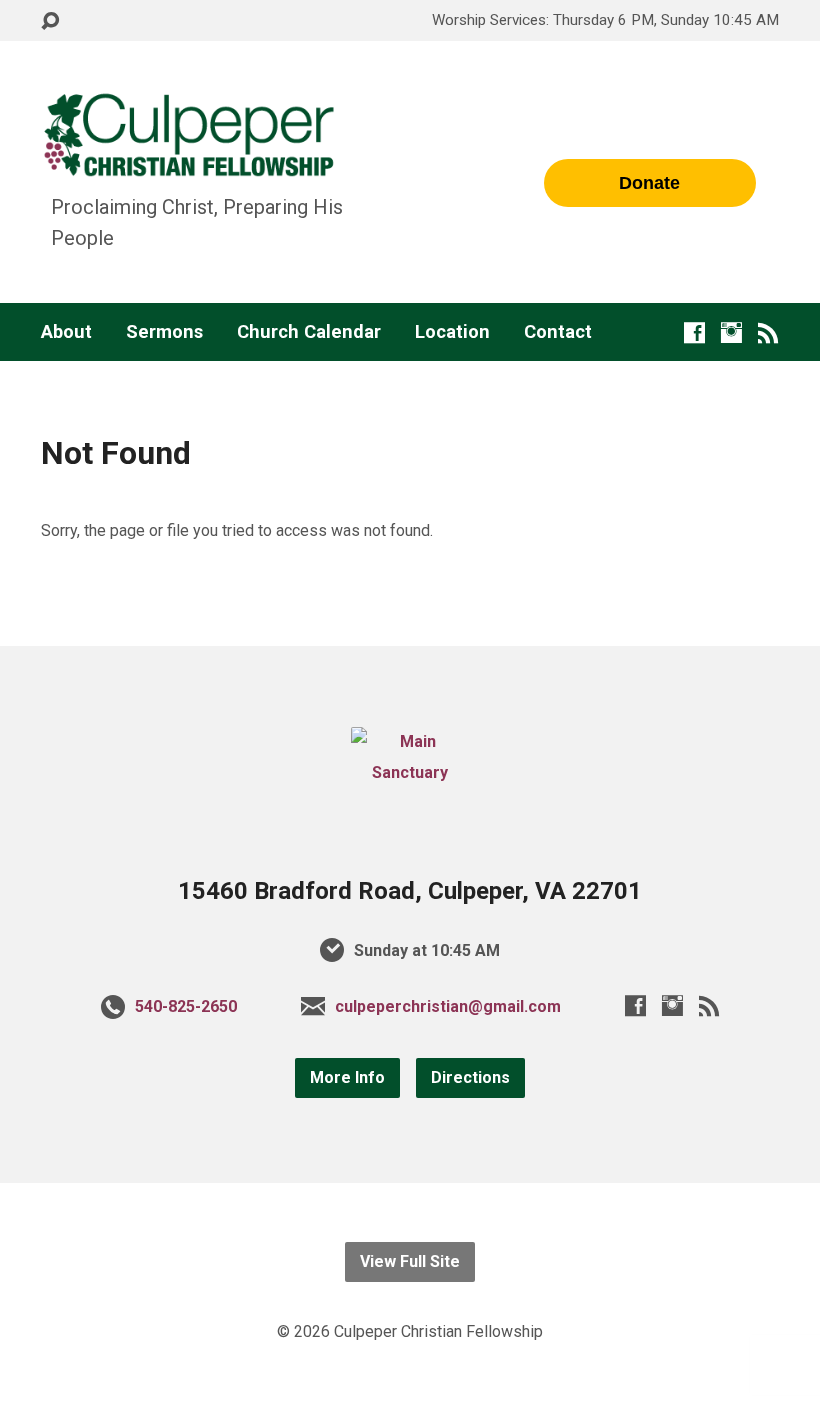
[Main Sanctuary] (410, 772)
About (66, 332)
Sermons (164, 332)
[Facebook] (694, 332)
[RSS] (768, 332)
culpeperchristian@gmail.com (448, 1006)
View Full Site (410, 1261)
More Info (347, 1077)
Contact (558, 332)
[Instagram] (731, 332)
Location (452, 332)
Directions (470, 1077)
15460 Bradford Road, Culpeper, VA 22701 (410, 891)
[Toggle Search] (50, 21)
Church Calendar (309, 332)
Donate (649, 183)
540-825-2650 (186, 1006)
